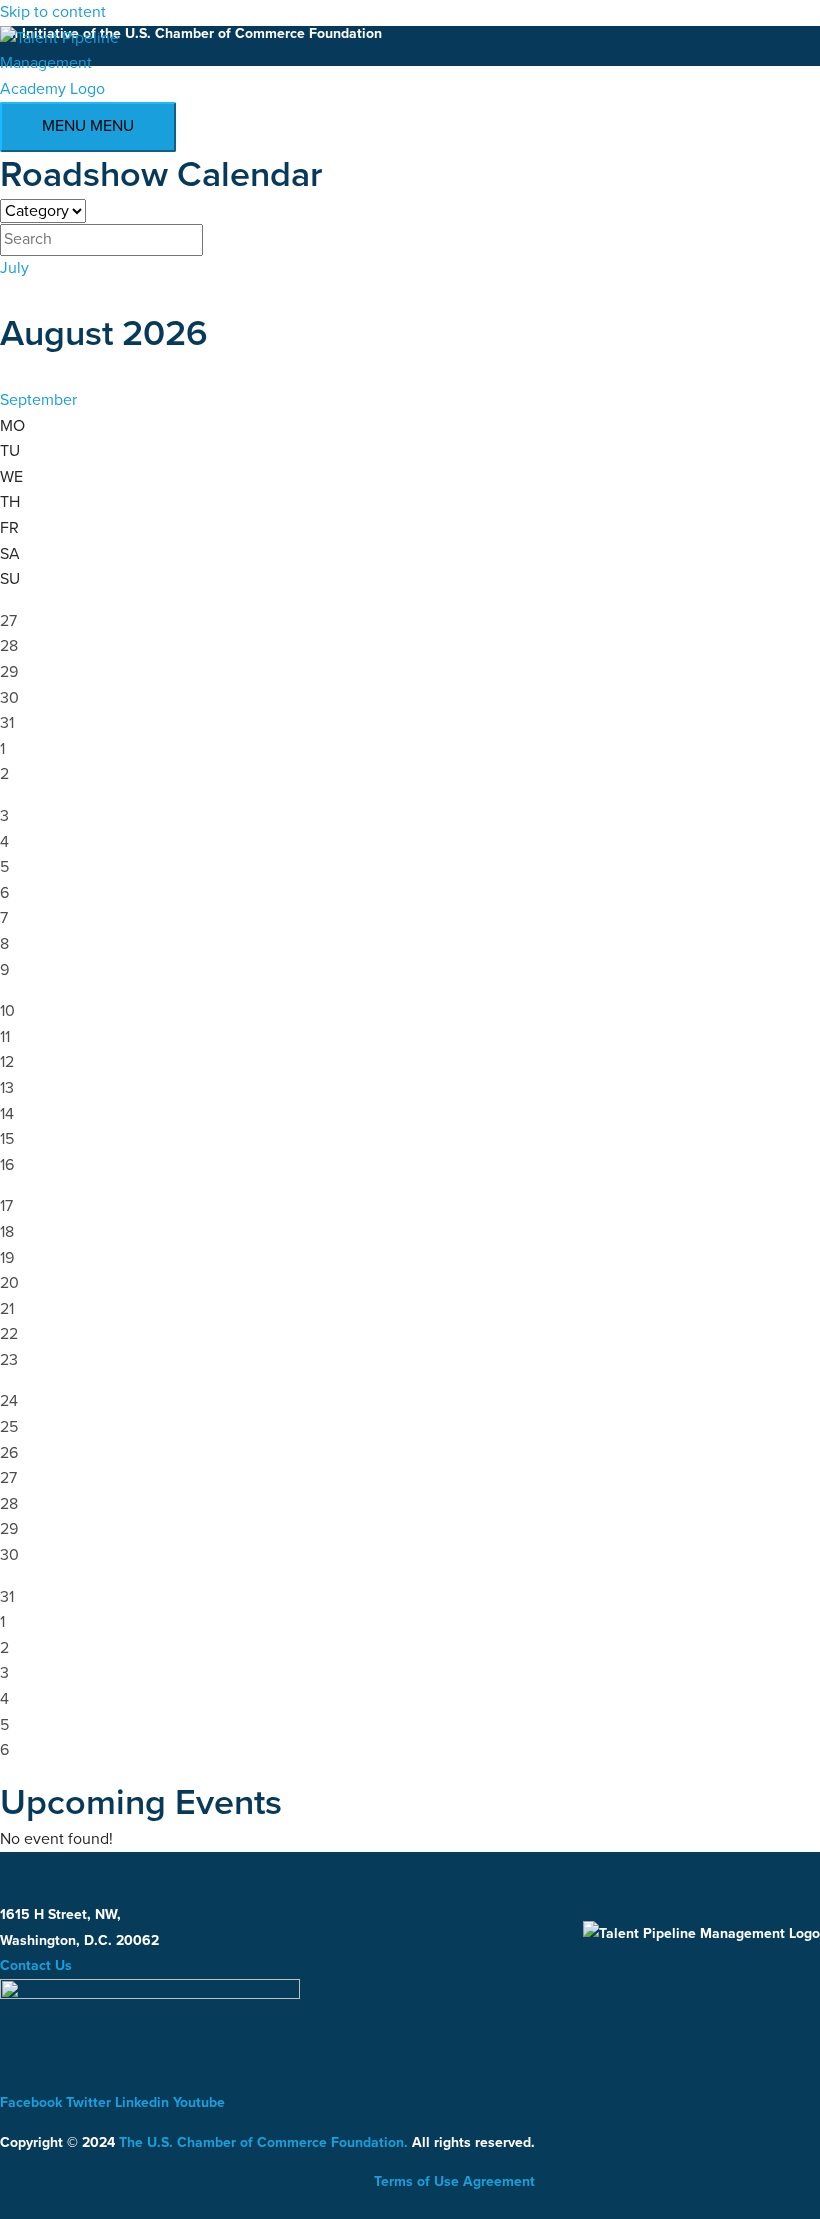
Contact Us (36, 1965)
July (14, 268)
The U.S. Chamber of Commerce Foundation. (263, 2142)
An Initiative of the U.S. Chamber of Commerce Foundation (191, 33)
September (38, 400)
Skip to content (53, 12)
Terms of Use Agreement (454, 2181)
